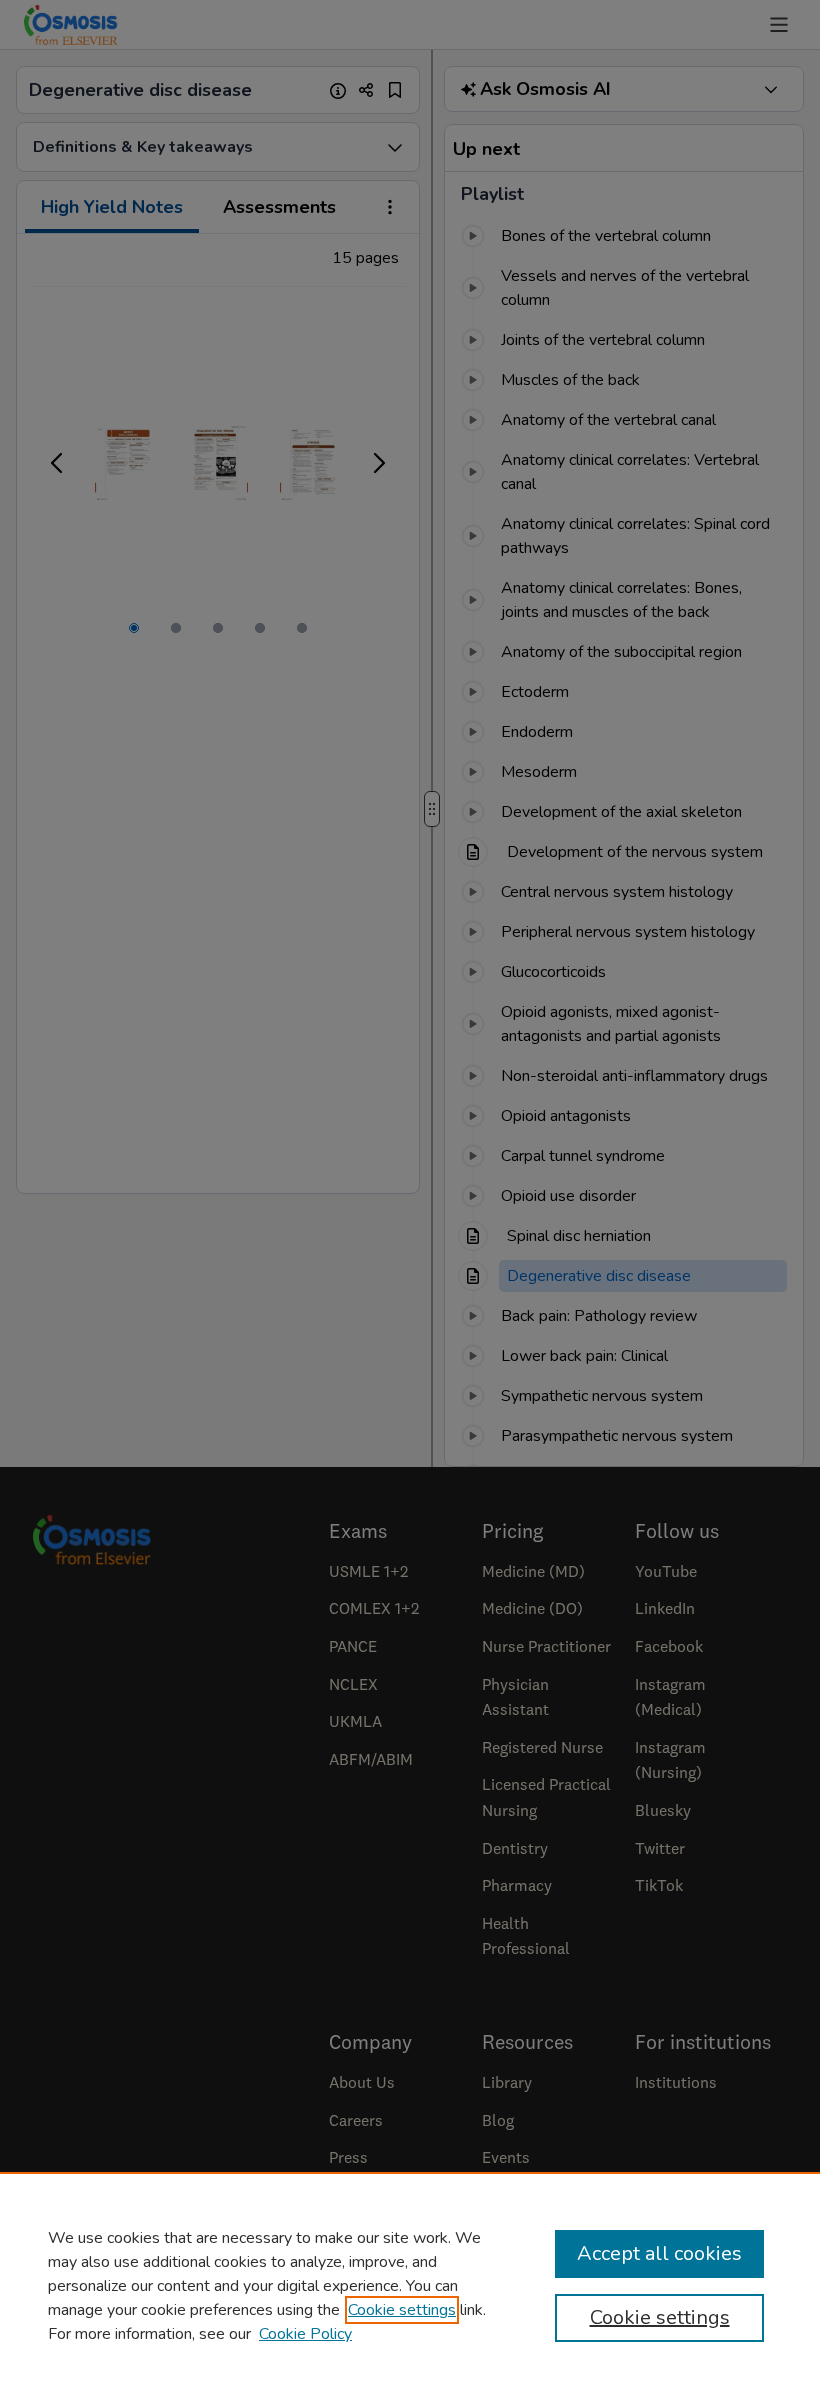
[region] (410, 2285)
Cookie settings (402, 2310)
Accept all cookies (659, 2253)
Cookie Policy (305, 2334)
